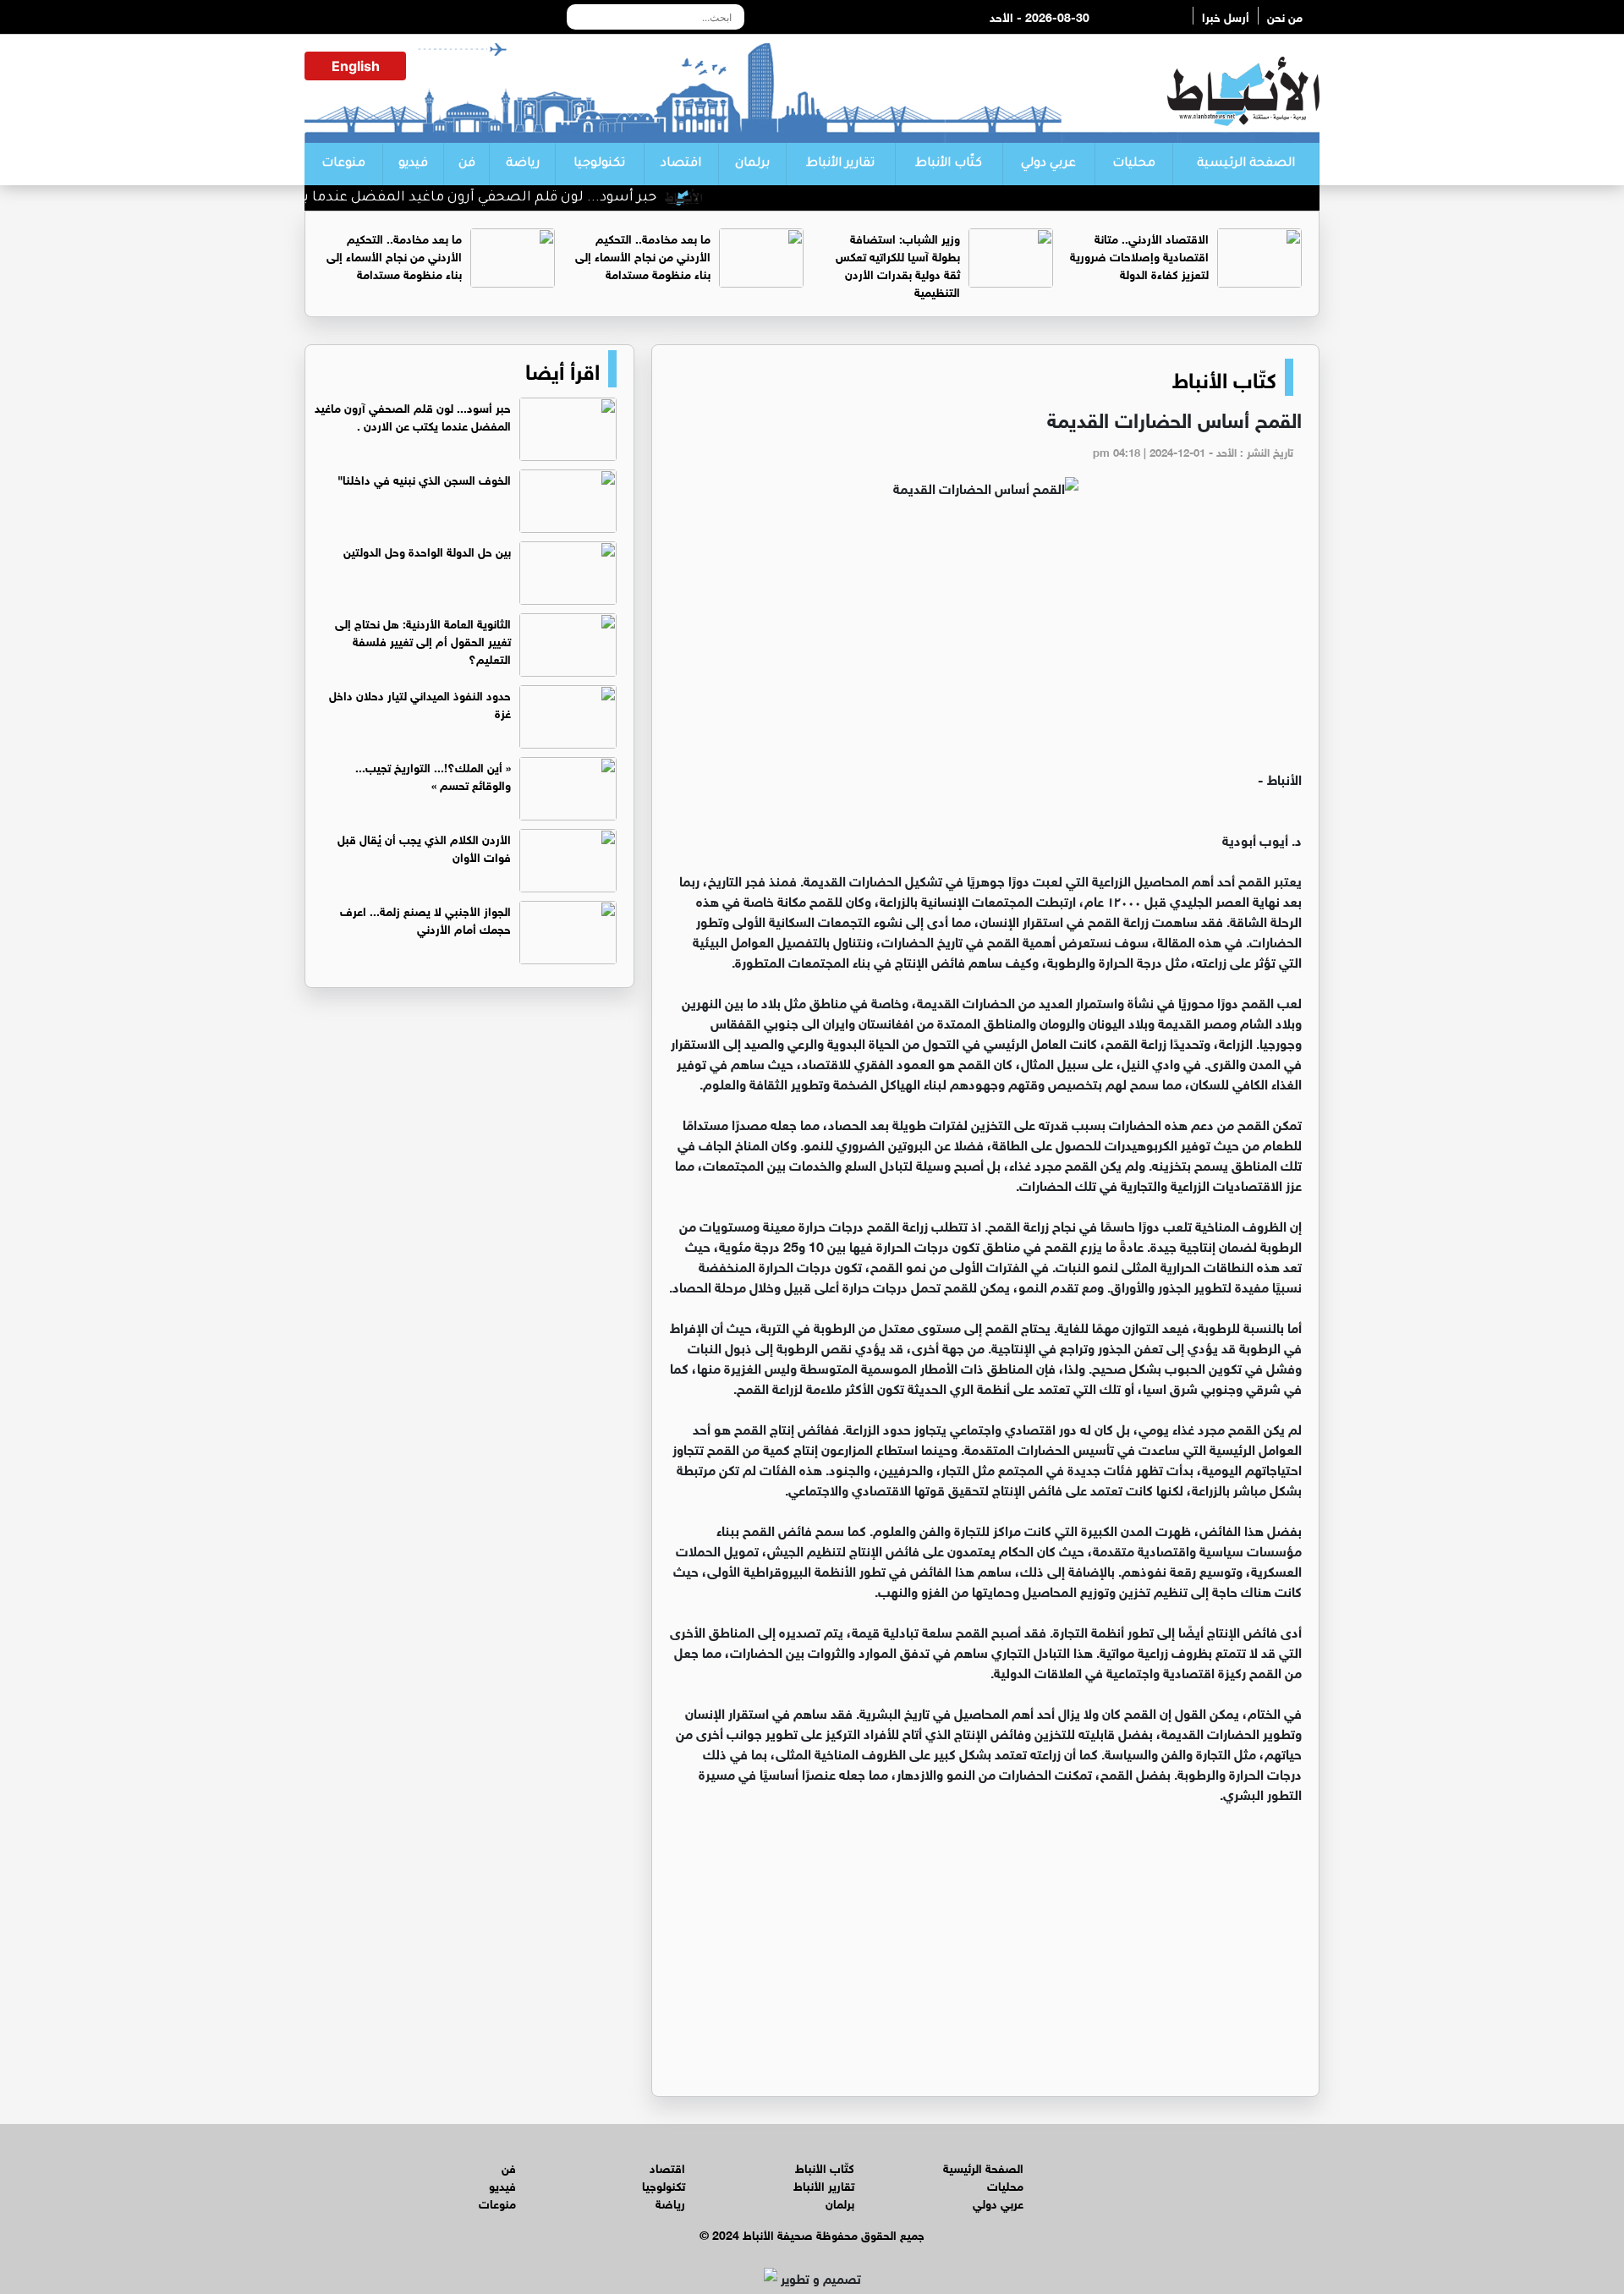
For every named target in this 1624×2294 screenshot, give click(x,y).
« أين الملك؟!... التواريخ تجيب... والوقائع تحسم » (433, 775)
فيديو (413, 164)
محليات (1134, 164)
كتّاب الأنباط (949, 164)
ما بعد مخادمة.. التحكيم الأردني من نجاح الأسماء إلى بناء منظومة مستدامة (643, 255)
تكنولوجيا (599, 164)
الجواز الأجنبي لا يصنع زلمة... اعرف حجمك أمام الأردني (425, 919)
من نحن (1285, 16)
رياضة (523, 164)
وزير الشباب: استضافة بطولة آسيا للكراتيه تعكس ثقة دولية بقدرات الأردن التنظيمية (898, 264)
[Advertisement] (985, 641)
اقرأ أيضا (562, 369)
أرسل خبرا (1226, 16)
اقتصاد (681, 164)
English (356, 66)
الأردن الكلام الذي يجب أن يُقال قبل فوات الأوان (424, 847)
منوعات (343, 164)
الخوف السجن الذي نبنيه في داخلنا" (424, 478)
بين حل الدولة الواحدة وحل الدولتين (427, 550)
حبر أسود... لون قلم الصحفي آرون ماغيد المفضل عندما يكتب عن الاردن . (484, 198)
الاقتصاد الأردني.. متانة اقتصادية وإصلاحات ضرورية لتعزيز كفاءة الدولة (1139, 255)
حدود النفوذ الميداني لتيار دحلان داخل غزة (420, 703)
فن (467, 164)
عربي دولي (1048, 164)
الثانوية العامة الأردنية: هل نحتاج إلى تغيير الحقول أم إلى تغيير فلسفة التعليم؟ (423, 640)
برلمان (752, 164)
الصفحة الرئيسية (1246, 164)
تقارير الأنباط (840, 164)
